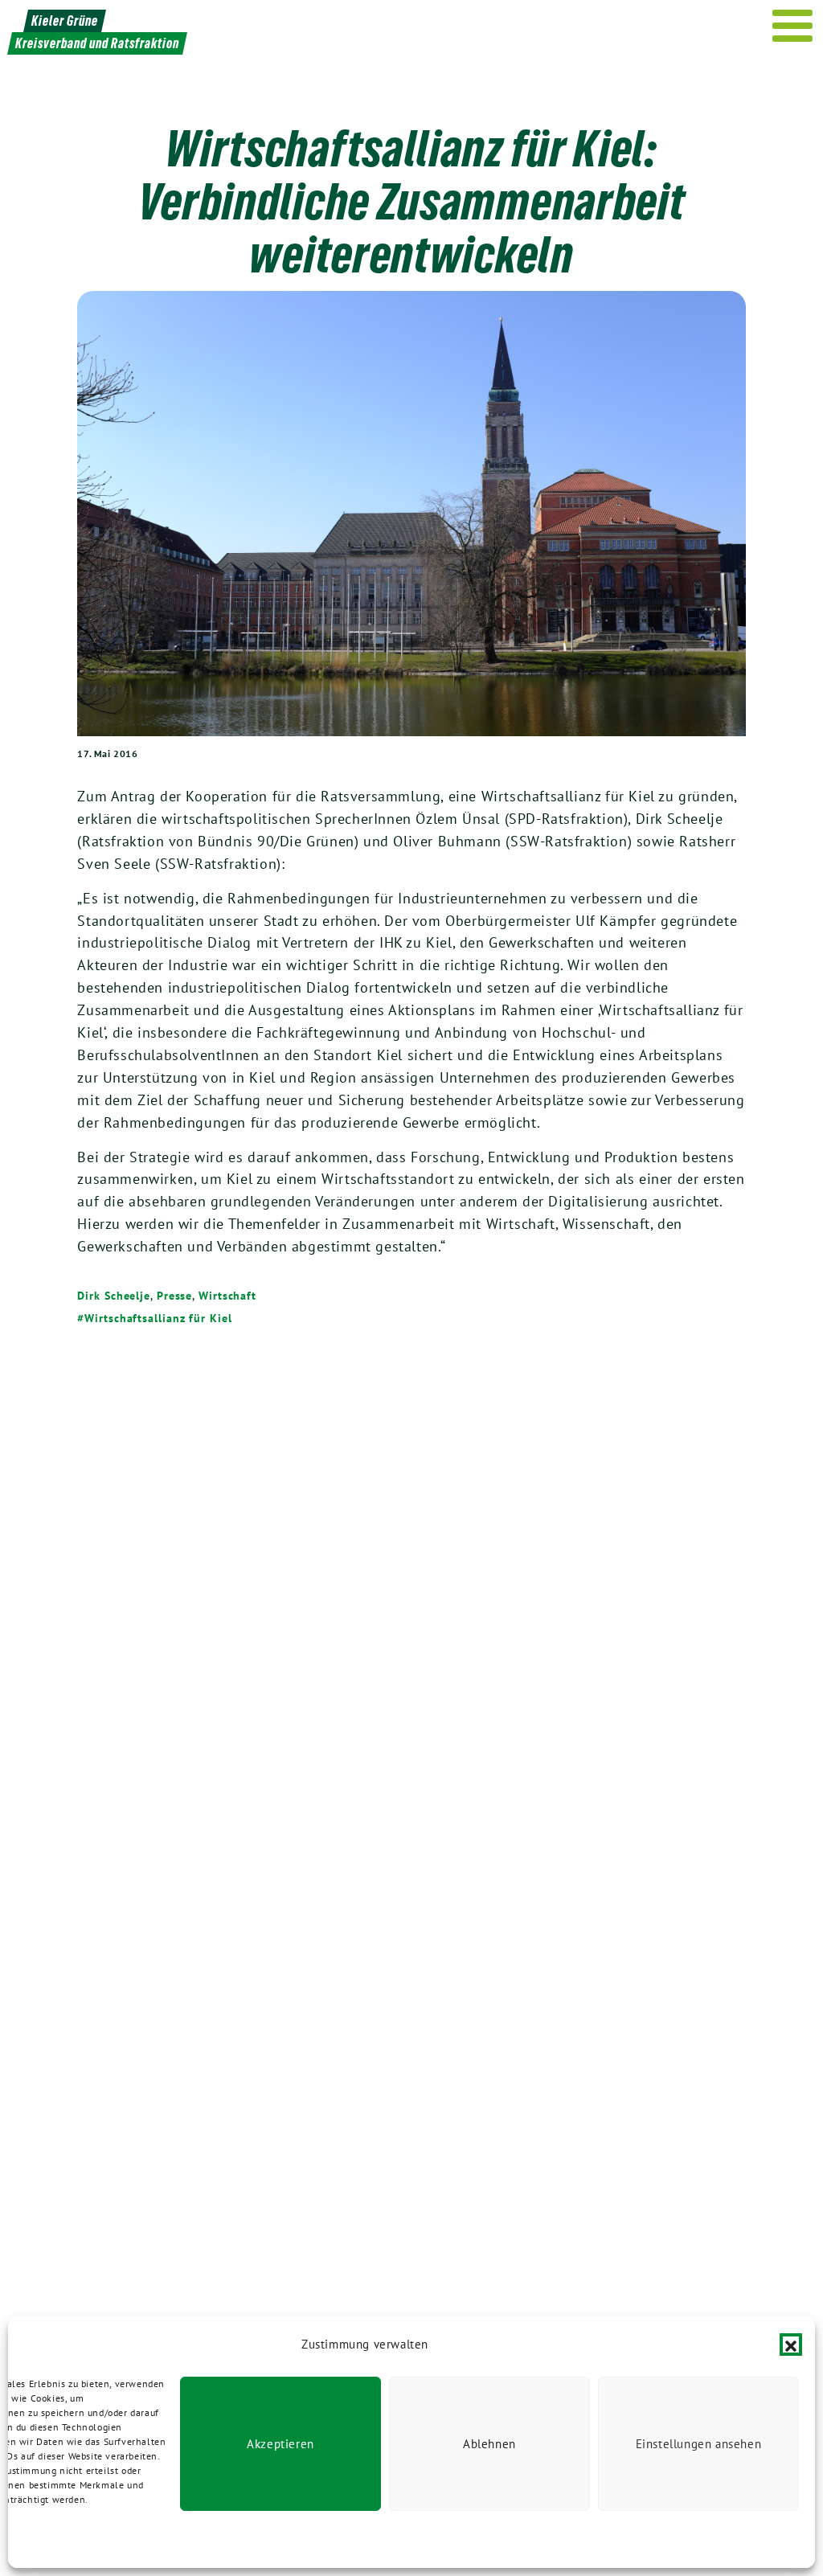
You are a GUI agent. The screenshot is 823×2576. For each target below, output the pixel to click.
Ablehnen (489, 2444)
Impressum (170, 2539)
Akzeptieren (280, 2444)
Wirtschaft (227, 1296)
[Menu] (793, 26)
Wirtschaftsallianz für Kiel (158, 1318)
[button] (791, 2345)
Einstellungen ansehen (699, 2444)
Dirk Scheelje (114, 1296)
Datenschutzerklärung (88, 2539)
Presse (174, 1296)
